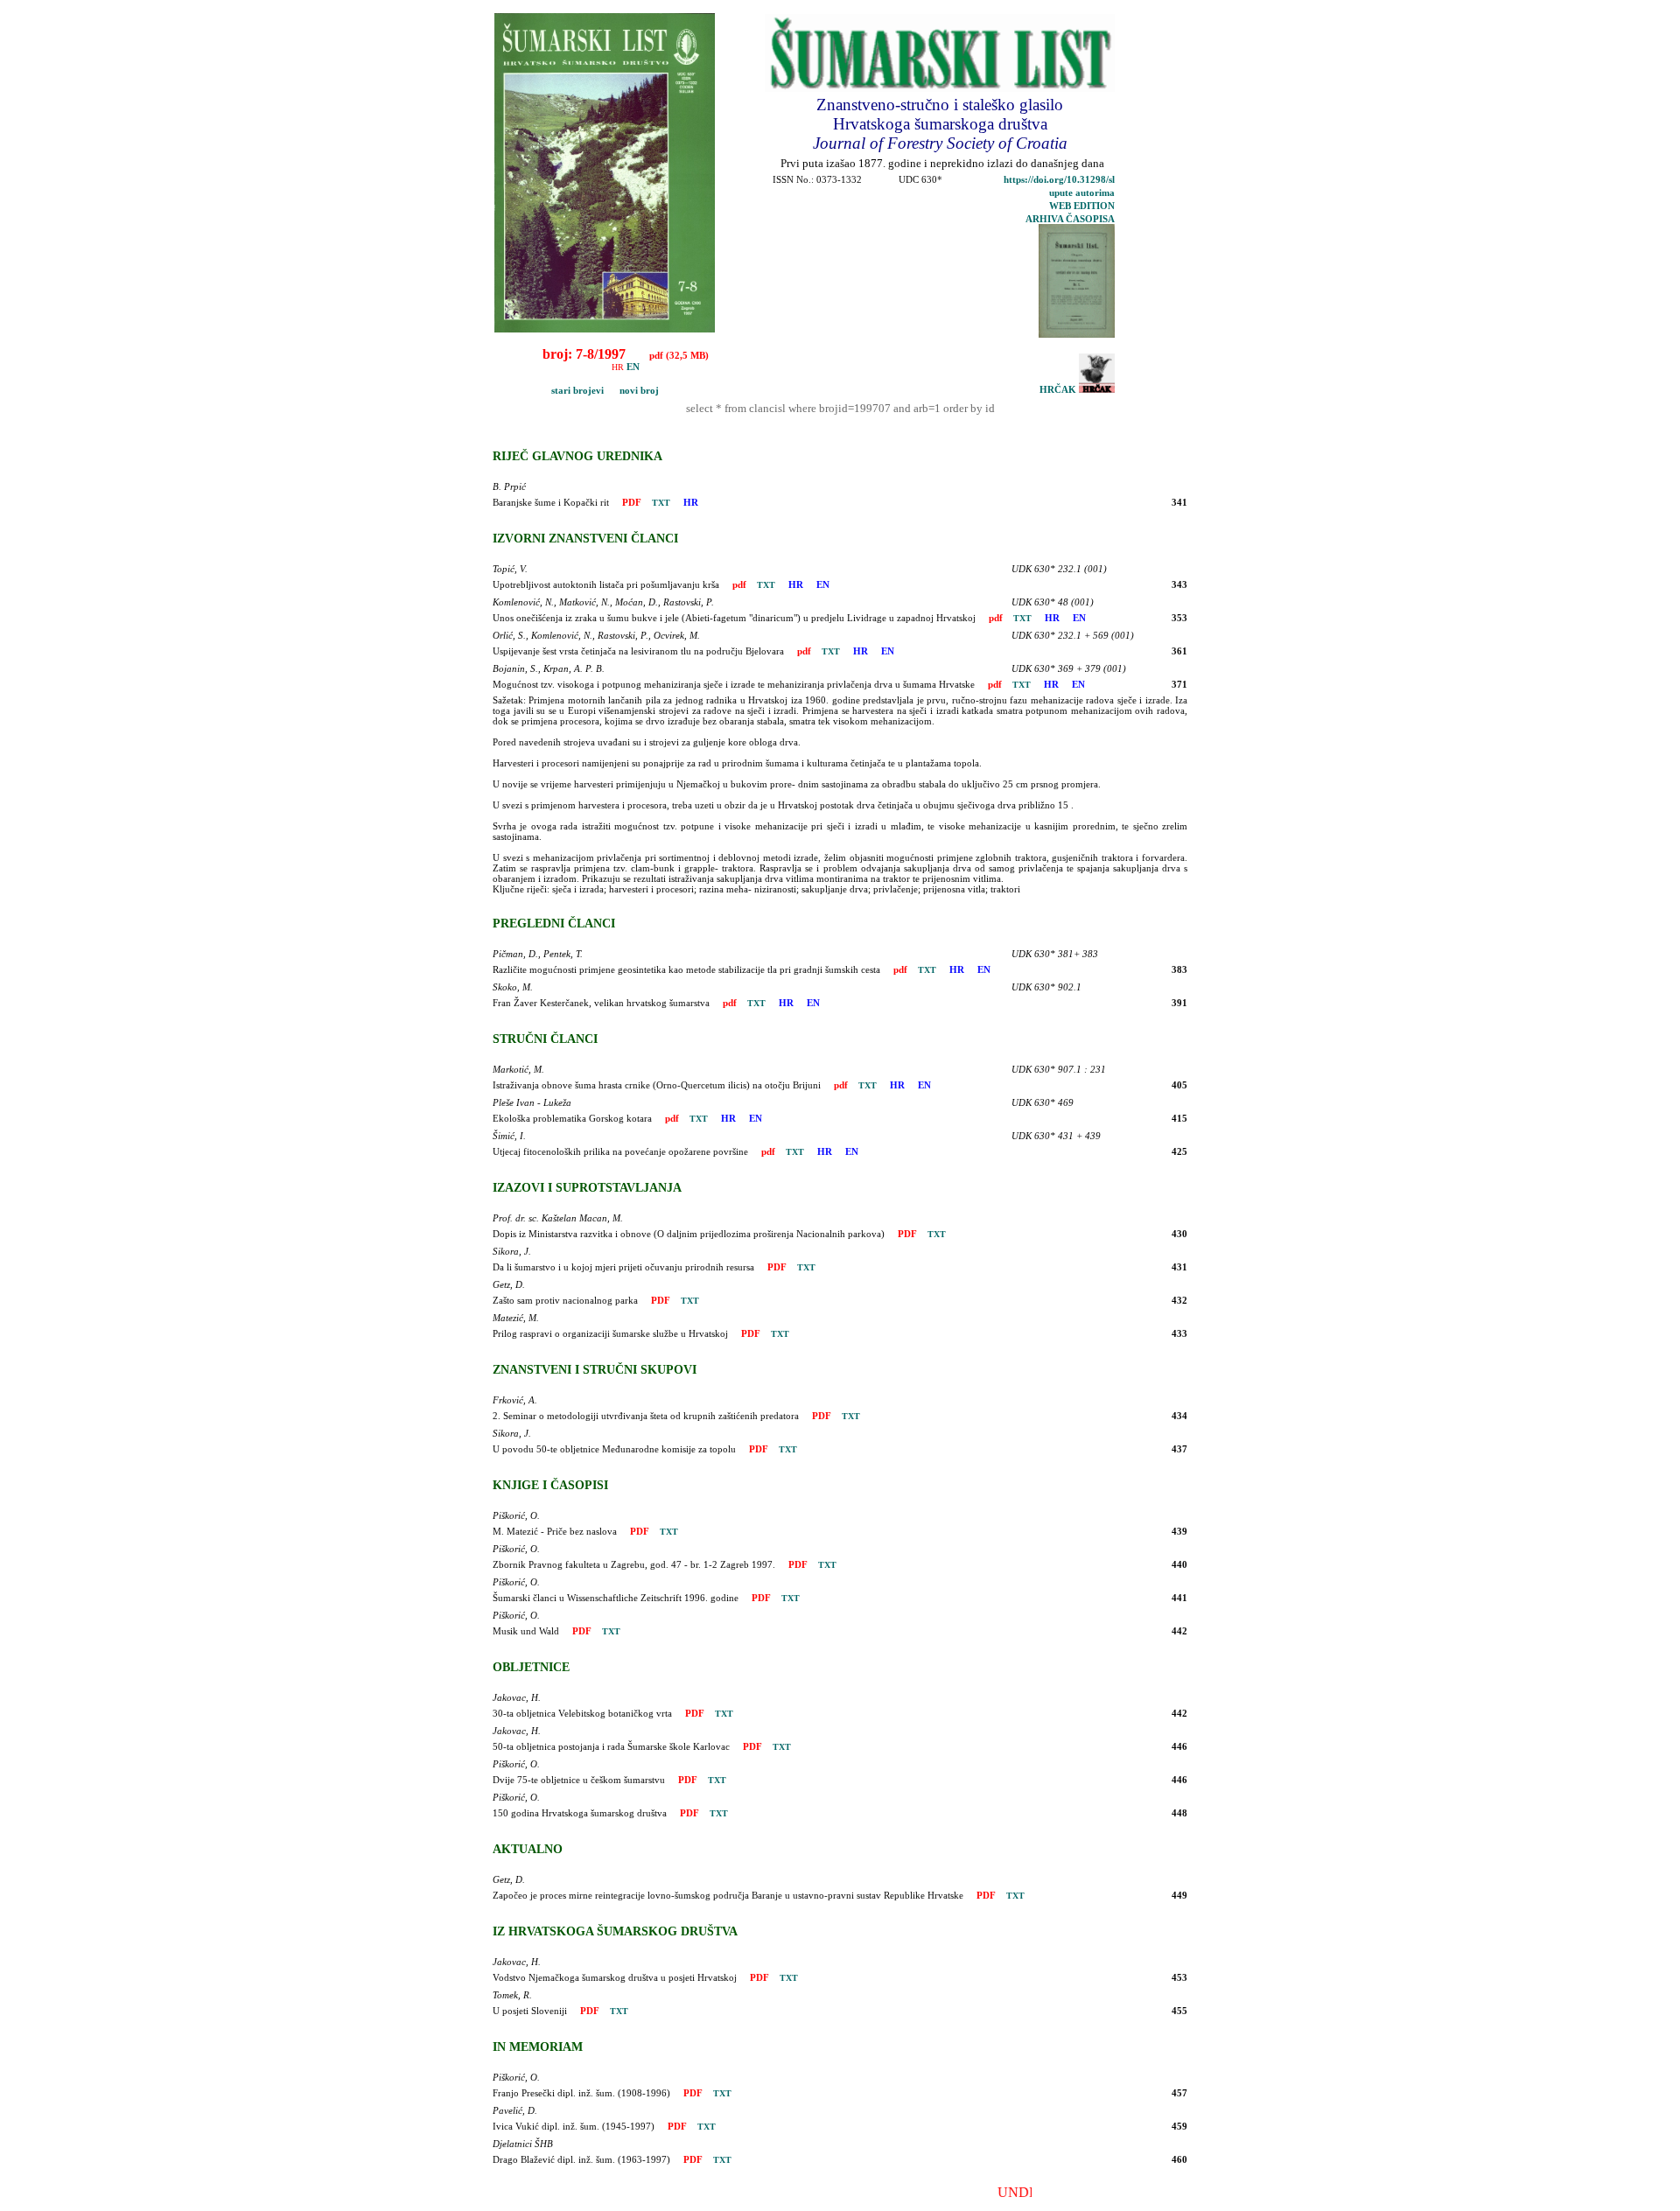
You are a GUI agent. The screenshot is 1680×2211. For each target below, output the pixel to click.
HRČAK (1059, 390)
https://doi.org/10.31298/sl (1059, 180)
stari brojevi (551, 391)
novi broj (633, 391)
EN (633, 367)
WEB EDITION (1082, 206)
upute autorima (1082, 193)
